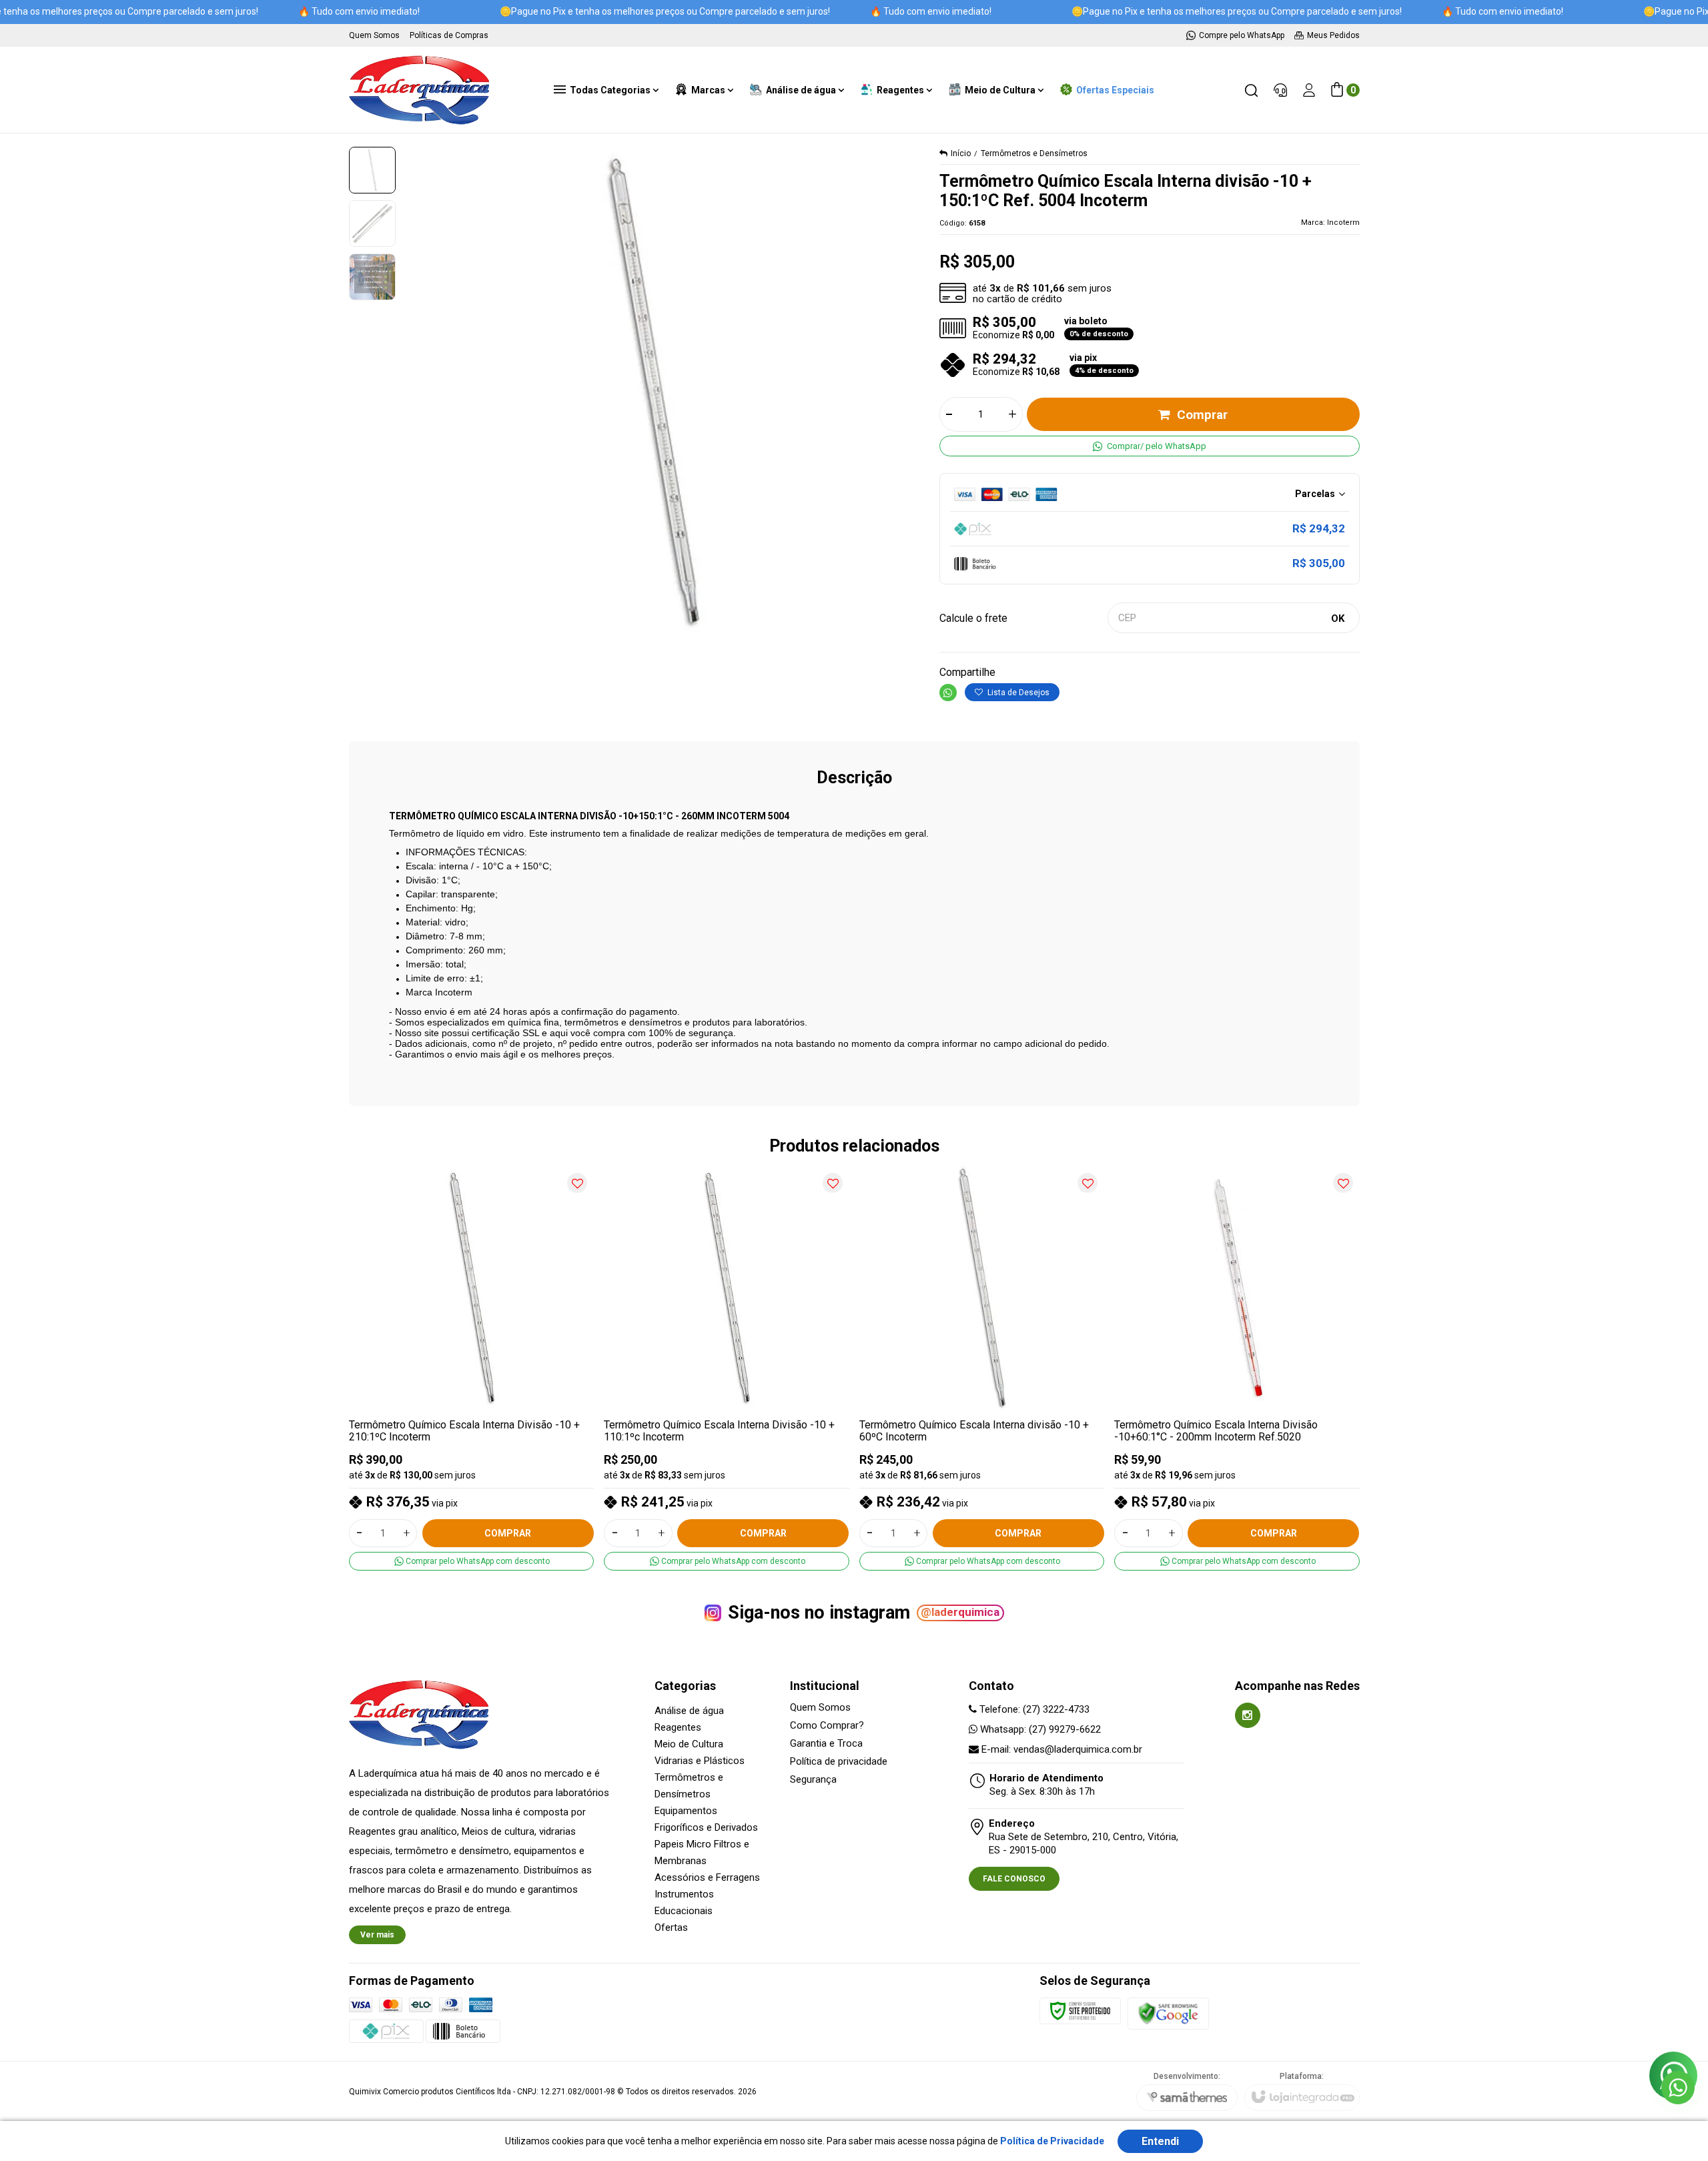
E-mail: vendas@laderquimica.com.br (1060, 1749)
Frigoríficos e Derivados (706, 1827)
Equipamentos (686, 1811)
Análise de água (689, 1711)
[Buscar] (1251, 90)
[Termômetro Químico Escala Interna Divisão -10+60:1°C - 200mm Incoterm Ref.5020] (1237, 1368)
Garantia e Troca (826, 1744)
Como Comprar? (827, 1726)
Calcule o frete (973, 618)
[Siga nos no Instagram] (1248, 1715)
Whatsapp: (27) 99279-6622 (1039, 1729)
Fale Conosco (1014, 1879)
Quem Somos (820, 1708)
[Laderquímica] (419, 90)
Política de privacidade (839, 1762)
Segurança (813, 1780)
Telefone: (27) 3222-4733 (1033, 1709)
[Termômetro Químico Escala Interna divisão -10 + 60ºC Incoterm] (982, 1368)
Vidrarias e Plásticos (700, 1761)
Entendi (1160, 2141)
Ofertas (671, 1927)
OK (1338, 618)
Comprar (1202, 415)
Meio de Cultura (689, 1744)
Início (961, 153)
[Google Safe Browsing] (1168, 2013)
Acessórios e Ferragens (707, 1877)
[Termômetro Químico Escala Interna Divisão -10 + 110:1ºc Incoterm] (727, 1368)
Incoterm (1343, 223)
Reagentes (678, 1727)
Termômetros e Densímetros (1034, 153)
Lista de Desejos (1017, 693)
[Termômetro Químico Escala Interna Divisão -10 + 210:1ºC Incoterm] (472, 1368)
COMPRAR (508, 1533)
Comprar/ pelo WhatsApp (1157, 446)
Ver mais (377, 1935)
